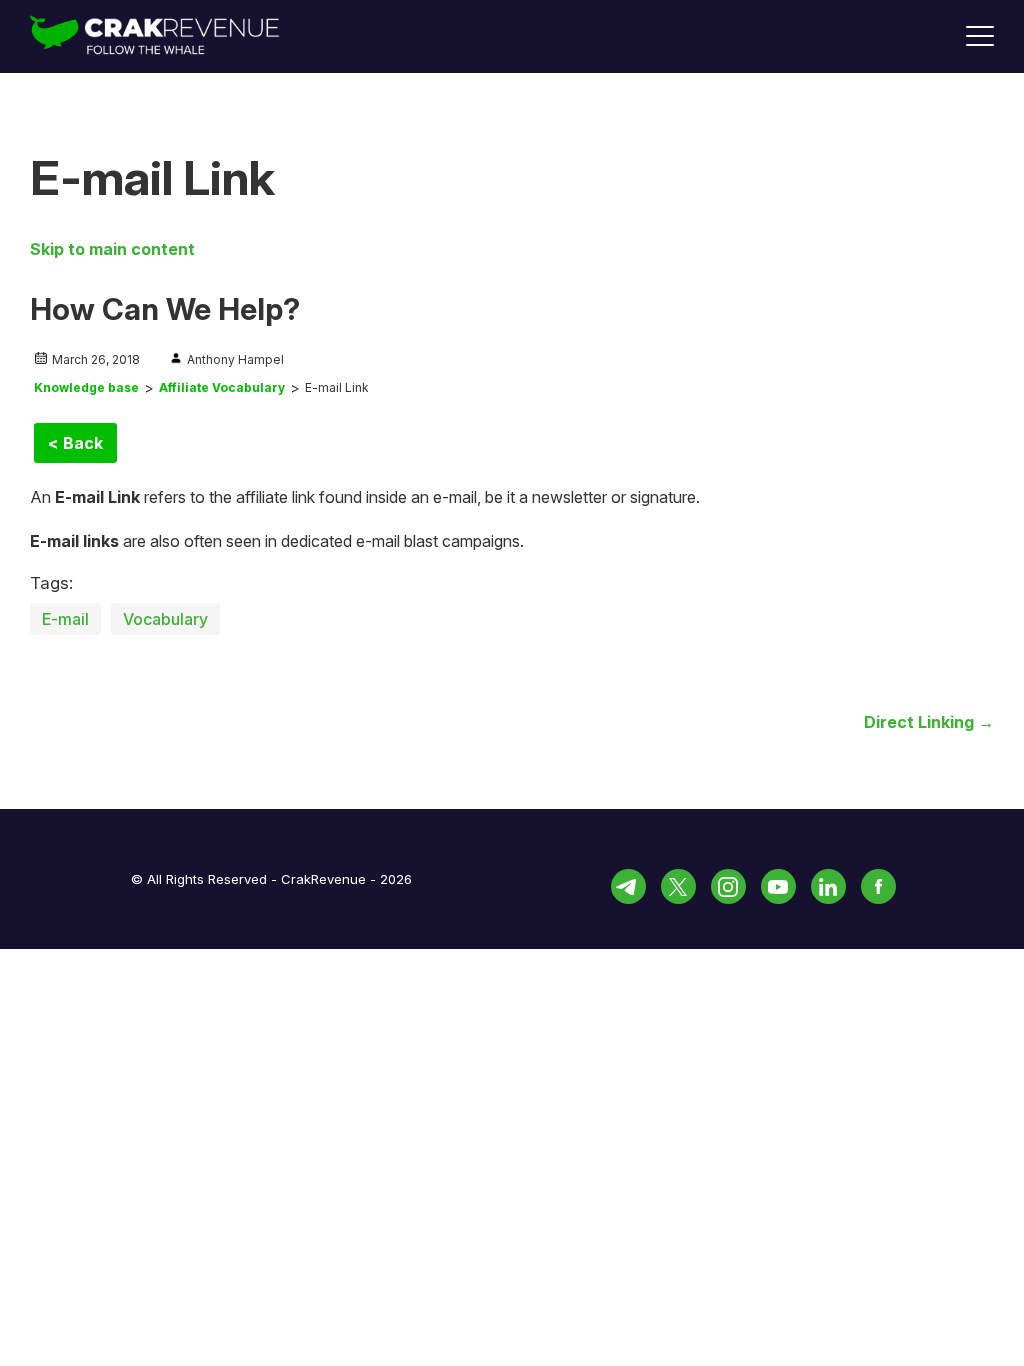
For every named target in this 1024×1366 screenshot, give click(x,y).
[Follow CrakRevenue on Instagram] (728, 886)
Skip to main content (112, 249)
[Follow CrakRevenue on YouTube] (778, 886)
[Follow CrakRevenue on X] (678, 886)
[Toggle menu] (980, 36)
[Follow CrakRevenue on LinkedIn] (828, 886)
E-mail (65, 619)
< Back (75, 443)
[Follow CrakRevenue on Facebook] (878, 886)
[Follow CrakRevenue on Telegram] (628, 886)
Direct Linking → (929, 722)
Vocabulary (165, 619)
